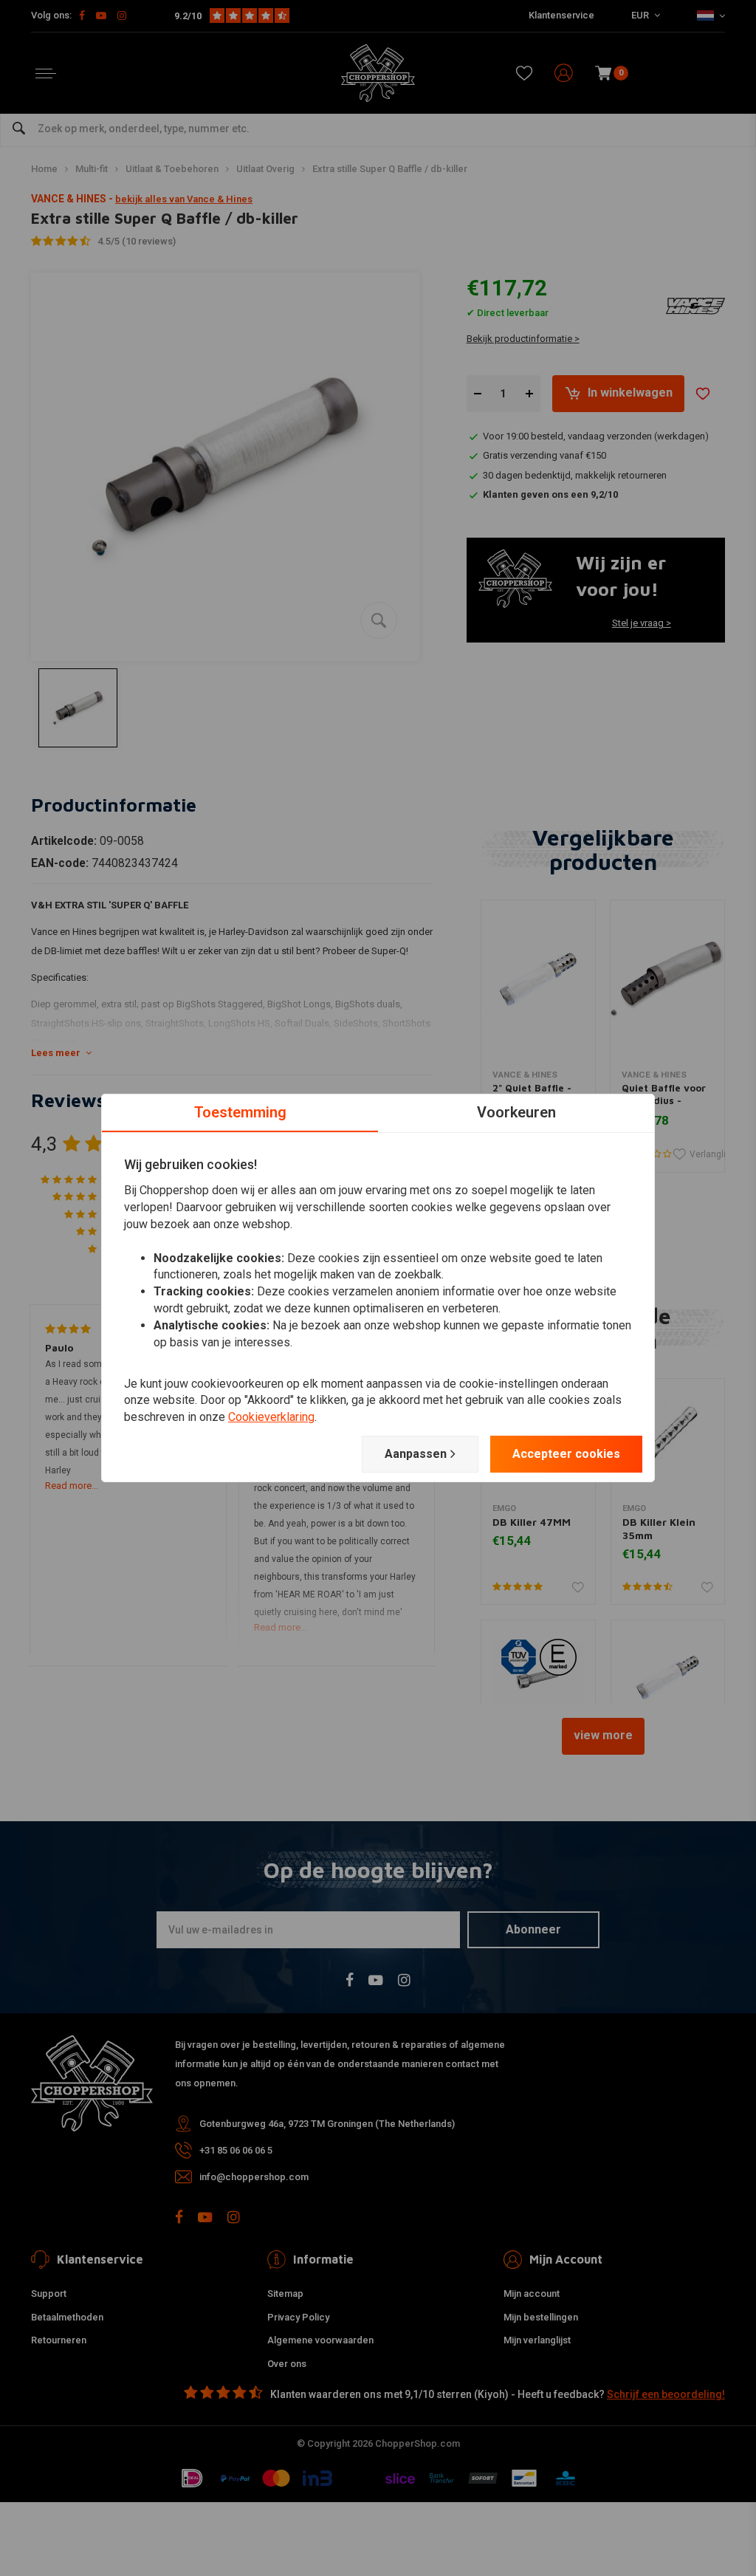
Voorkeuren (516, 1112)
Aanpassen (416, 1454)
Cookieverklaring (271, 1417)
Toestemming (240, 1112)
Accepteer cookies (566, 1454)
